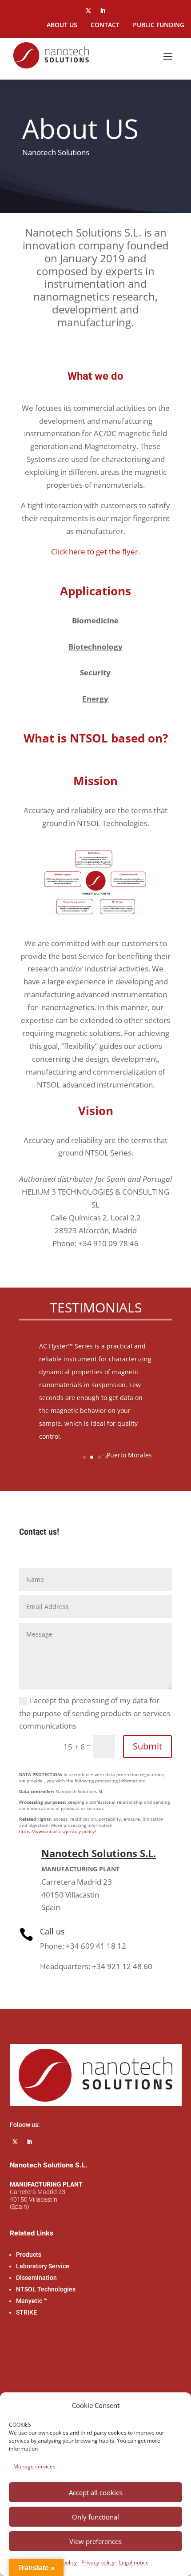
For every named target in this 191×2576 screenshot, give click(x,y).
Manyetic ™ (32, 2301)
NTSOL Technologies (46, 2289)
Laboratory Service (43, 2266)
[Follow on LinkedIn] (103, 11)
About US (62, 25)
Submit (147, 1746)
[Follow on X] (88, 11)
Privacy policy (98, 2562)
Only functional (95, 2517)
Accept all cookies (96, 2492)
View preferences (95, 2541)
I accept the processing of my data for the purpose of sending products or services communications (95, 1713)
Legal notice (134, 2562)
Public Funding (159, 25)
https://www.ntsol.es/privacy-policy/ (58, 1831)
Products (29, 2255)
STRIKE (26, 2312)
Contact (105, 25)
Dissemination (36, 2278)
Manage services (34, 2466)
